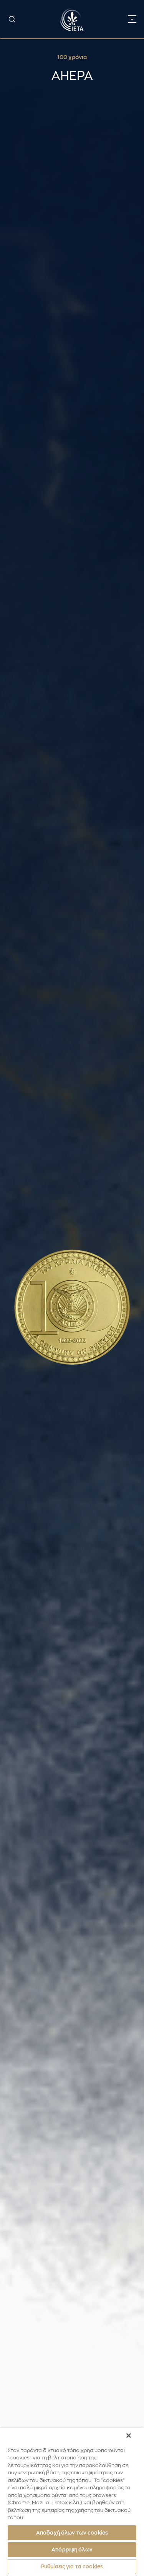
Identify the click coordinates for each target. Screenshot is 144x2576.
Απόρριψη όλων (72, 2550)
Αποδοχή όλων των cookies (72, 2533)
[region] (72, 2502)
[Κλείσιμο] (129, 2436)
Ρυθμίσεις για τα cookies (72, 2567)
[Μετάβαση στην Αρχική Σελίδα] (72, 19)
